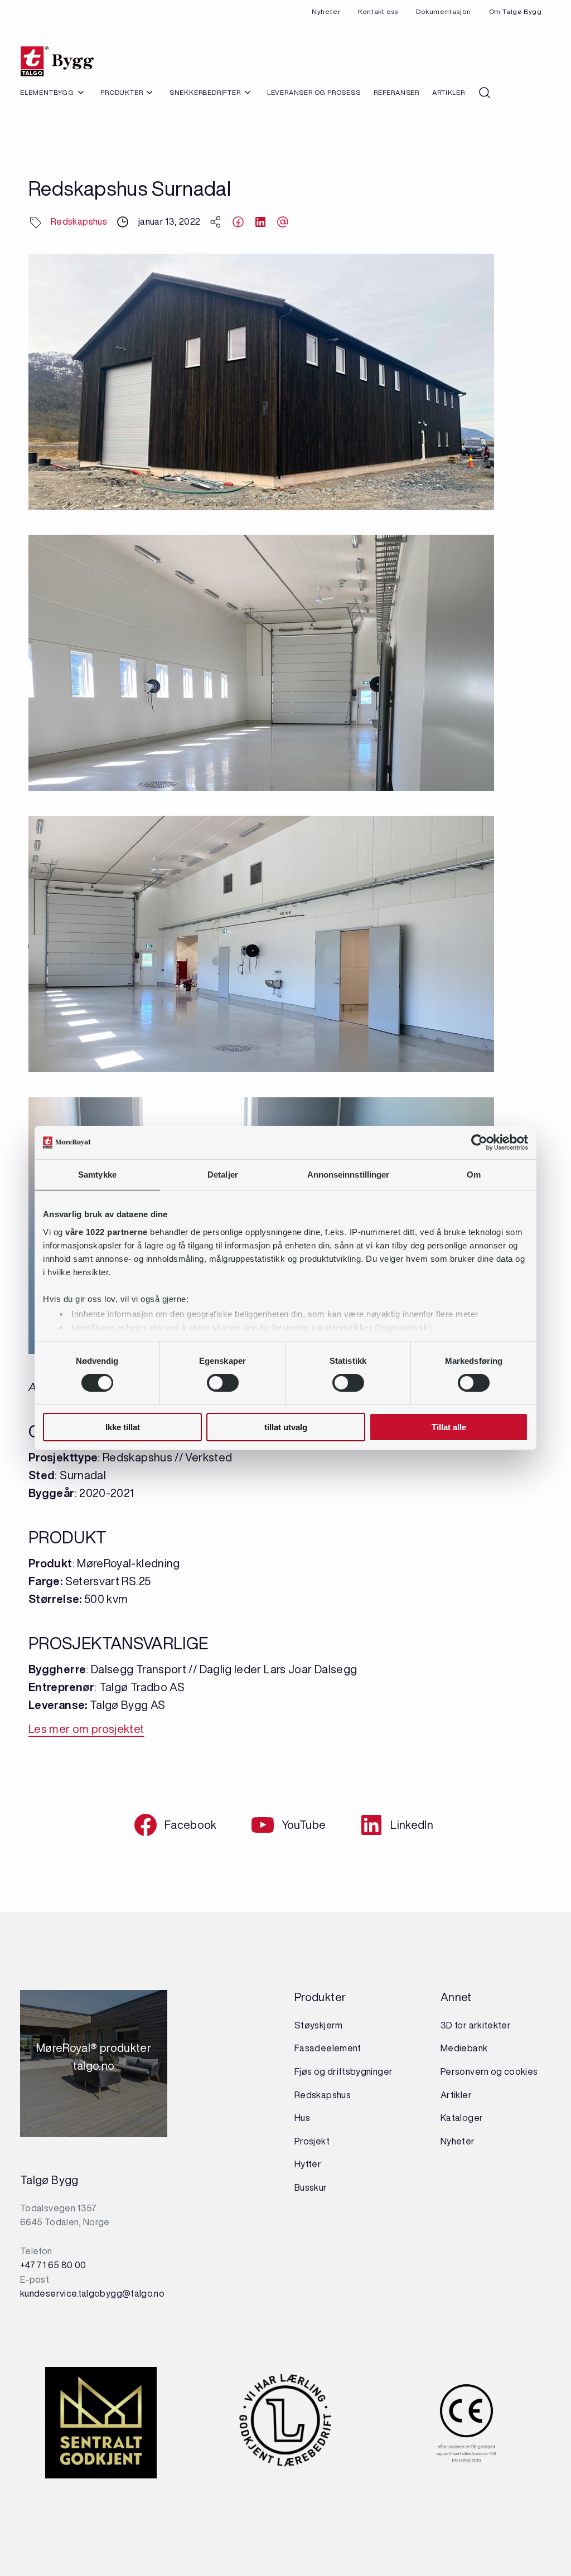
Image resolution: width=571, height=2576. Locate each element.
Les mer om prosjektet (86, 1729)
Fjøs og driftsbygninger (343, 2071)
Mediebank (464, 2048)
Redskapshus (79, 221)
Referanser (396, 92)
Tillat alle (449, 1427)
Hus (302, 2118)
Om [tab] (474, 1175)
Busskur (311, 2187)
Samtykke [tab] (97, 1175)
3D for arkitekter (476, 2025)
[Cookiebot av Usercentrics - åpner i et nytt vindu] (479, 1142)
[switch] (223, 1383)
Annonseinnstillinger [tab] (349, 1175)
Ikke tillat (123, 1427)
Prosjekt (312, 2141)
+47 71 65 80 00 (53, 2265)
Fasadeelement (328, 2048)
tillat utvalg (286, 1427)
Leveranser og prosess (314, 92)
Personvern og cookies (489, 2071)
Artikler (448, 92)
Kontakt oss (378, 11)
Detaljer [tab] (223, 1175)
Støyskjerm (319, 2025)
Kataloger (462, 2118)
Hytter (308, 2164)
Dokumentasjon (443, 11)
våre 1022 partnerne (107, 1231)
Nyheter (326, 11)
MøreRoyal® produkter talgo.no (94, 2064)
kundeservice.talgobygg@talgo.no (92, 2293)
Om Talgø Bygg (516, 11)
